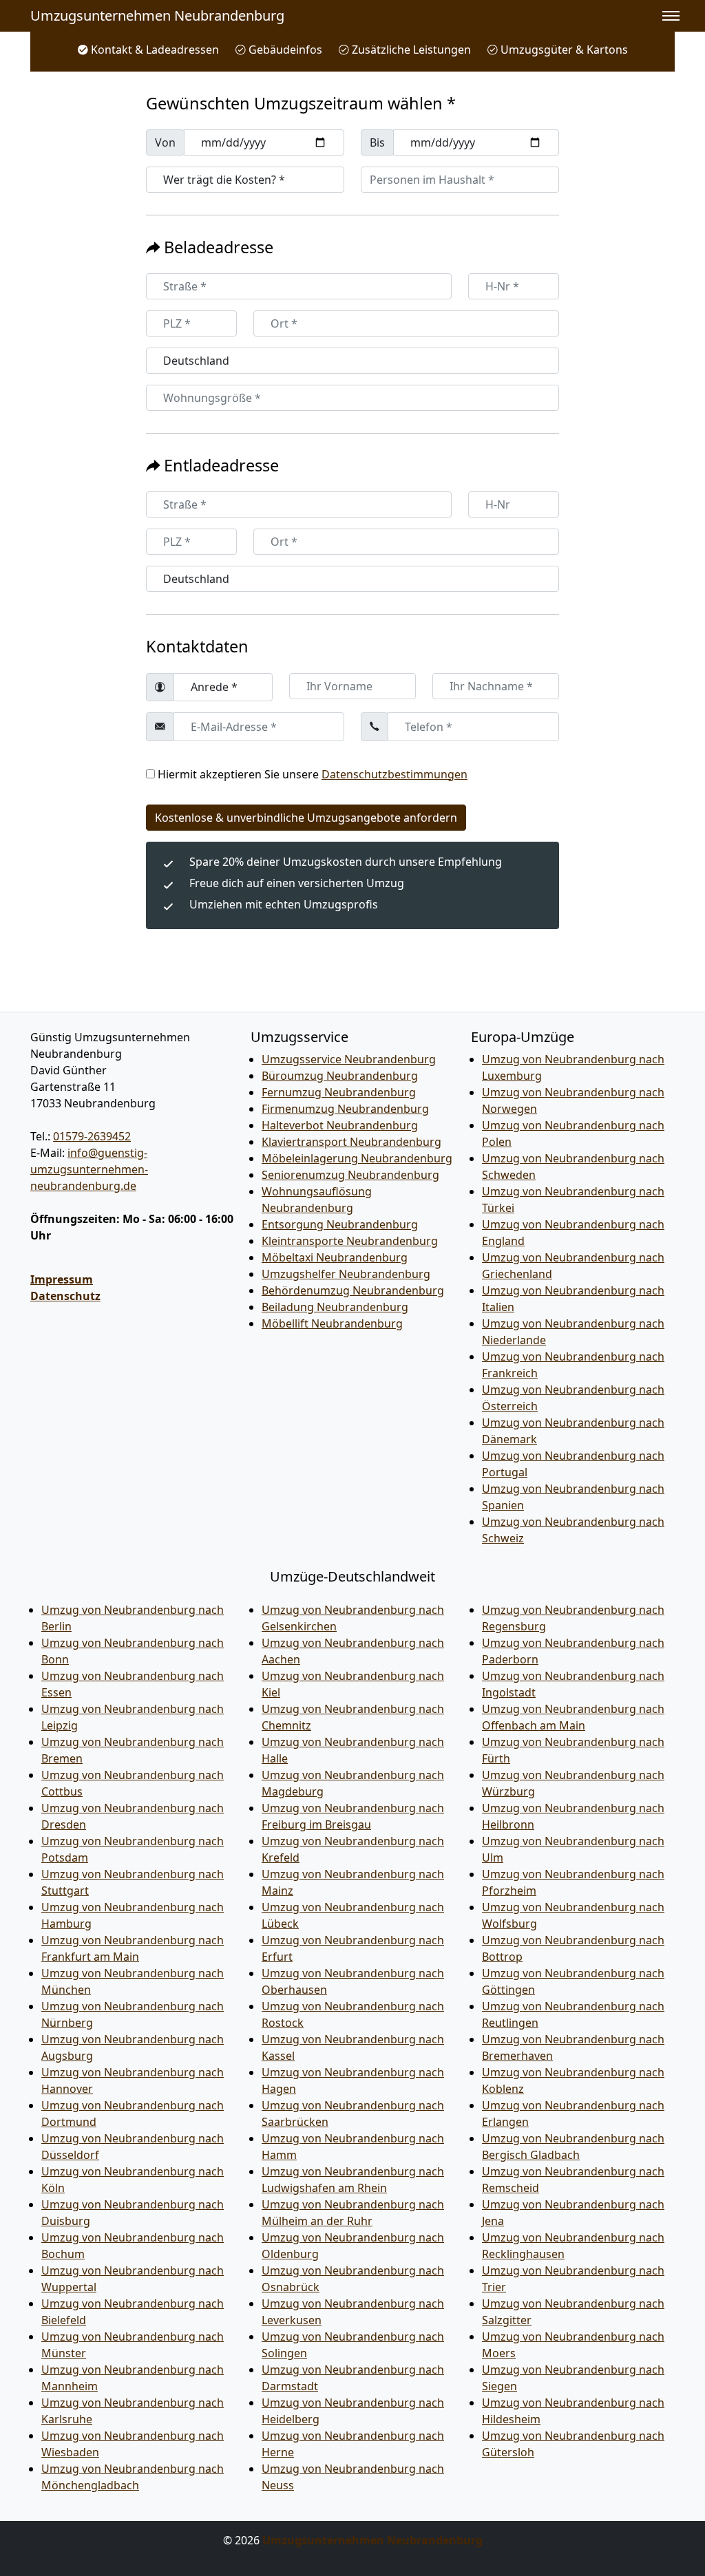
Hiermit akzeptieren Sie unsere (313, 774)
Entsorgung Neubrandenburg (340, 1224)
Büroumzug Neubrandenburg (340, 1076)
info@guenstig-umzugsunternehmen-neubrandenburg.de (89, 1169)
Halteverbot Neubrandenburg (340, 1125)
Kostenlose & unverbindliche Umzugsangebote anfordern (306, 818)
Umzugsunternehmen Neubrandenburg (157, 15)
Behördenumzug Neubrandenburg (353, 1290)
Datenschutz (65, 1296)
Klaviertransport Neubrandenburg (351, 1142)
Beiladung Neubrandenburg (335, 1307)
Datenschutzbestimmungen (394, 774)
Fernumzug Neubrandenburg (339, 1092)
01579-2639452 (92, 1136)
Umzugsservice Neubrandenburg (349, 1059)
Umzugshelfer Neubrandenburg (346, 1274)
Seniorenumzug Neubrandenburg (350, 1175)
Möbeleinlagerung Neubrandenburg (357, 1158)
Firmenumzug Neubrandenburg (345, 1109)
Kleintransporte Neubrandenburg (350, 1241)
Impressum (62, 1279)
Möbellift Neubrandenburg (332, 1323)
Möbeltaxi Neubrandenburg (335, 1257)
